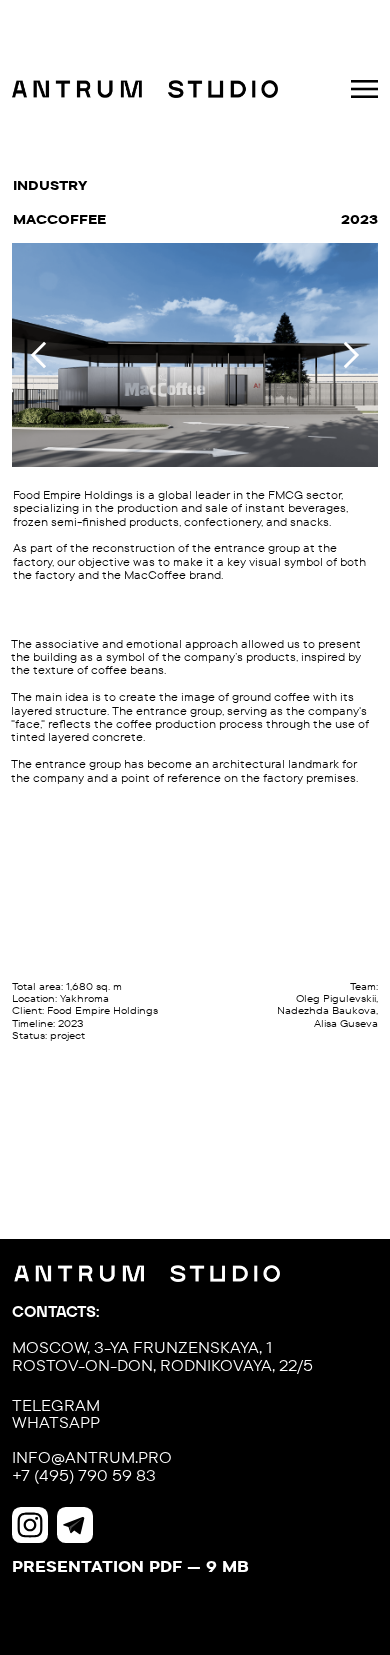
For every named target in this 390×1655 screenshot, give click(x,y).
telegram (56, 1405)
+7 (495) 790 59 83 (84, 1475)
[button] (364, 88)
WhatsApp (56, 1422)
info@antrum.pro (92, 1457)
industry (50, 185)
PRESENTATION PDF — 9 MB (130, 1566)
